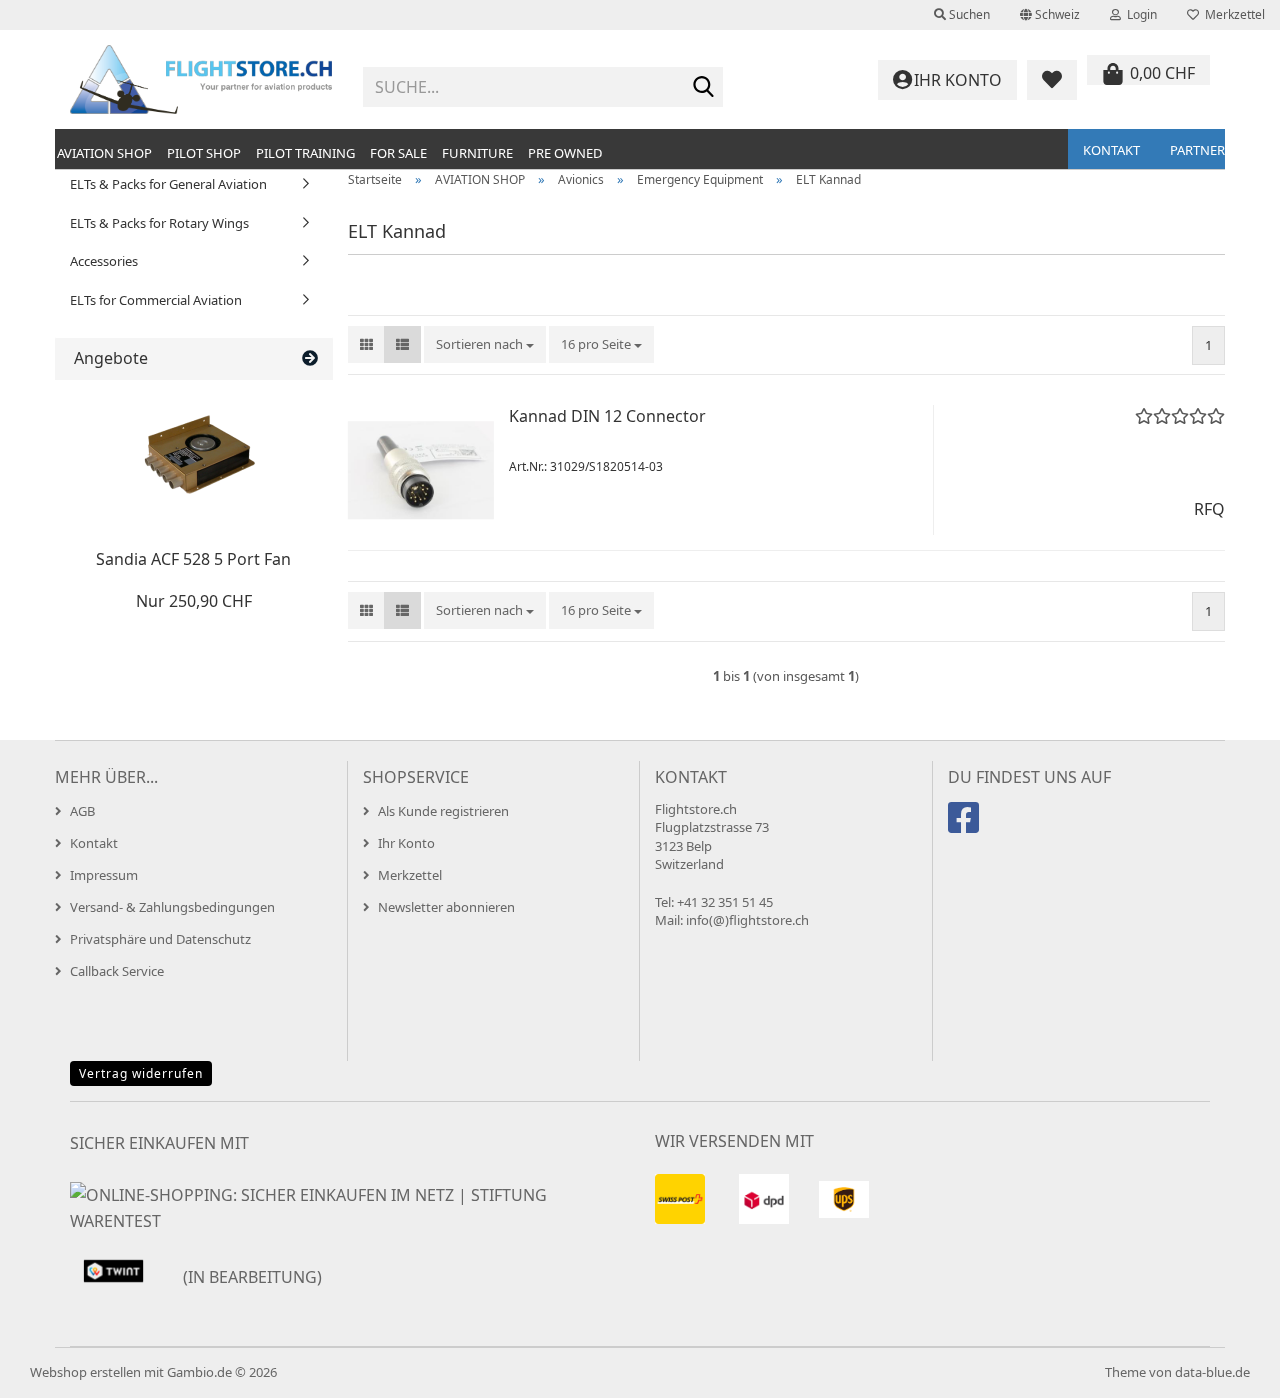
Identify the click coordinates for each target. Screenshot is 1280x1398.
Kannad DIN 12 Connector (607, 416)
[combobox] (485, 344)
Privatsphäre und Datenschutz (160, 939)
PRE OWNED (565, 153)
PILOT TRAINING (305, 153)
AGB (82, 811)
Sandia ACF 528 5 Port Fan (193, 559)
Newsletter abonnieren (446, 907)
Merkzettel (1232, 14)
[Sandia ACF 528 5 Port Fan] (194, 460)
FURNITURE (477, 153)
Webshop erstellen (85, 1372)
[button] (1050, 15)
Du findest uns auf (1029, 777)
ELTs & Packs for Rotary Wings (159, 223)
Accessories (104, 261)
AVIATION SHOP (104, 153)
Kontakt (1111, 150)
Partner (1197, 150)
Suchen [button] (968, 14)
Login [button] (1139, 14)
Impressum (104, 875)
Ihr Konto (406, 843)
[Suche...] (704, 88)
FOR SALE (398, 153)
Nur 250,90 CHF (194, 601)
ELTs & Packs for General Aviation (168, 184)
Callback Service (117, 971)
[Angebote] (310, 358)
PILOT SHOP (204, 153)
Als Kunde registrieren (443, 811)
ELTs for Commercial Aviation (156, 300)
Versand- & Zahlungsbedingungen (172, 907)
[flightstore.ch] (201, 80)
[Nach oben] (1225, 1368)
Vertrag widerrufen (141, 1073)
